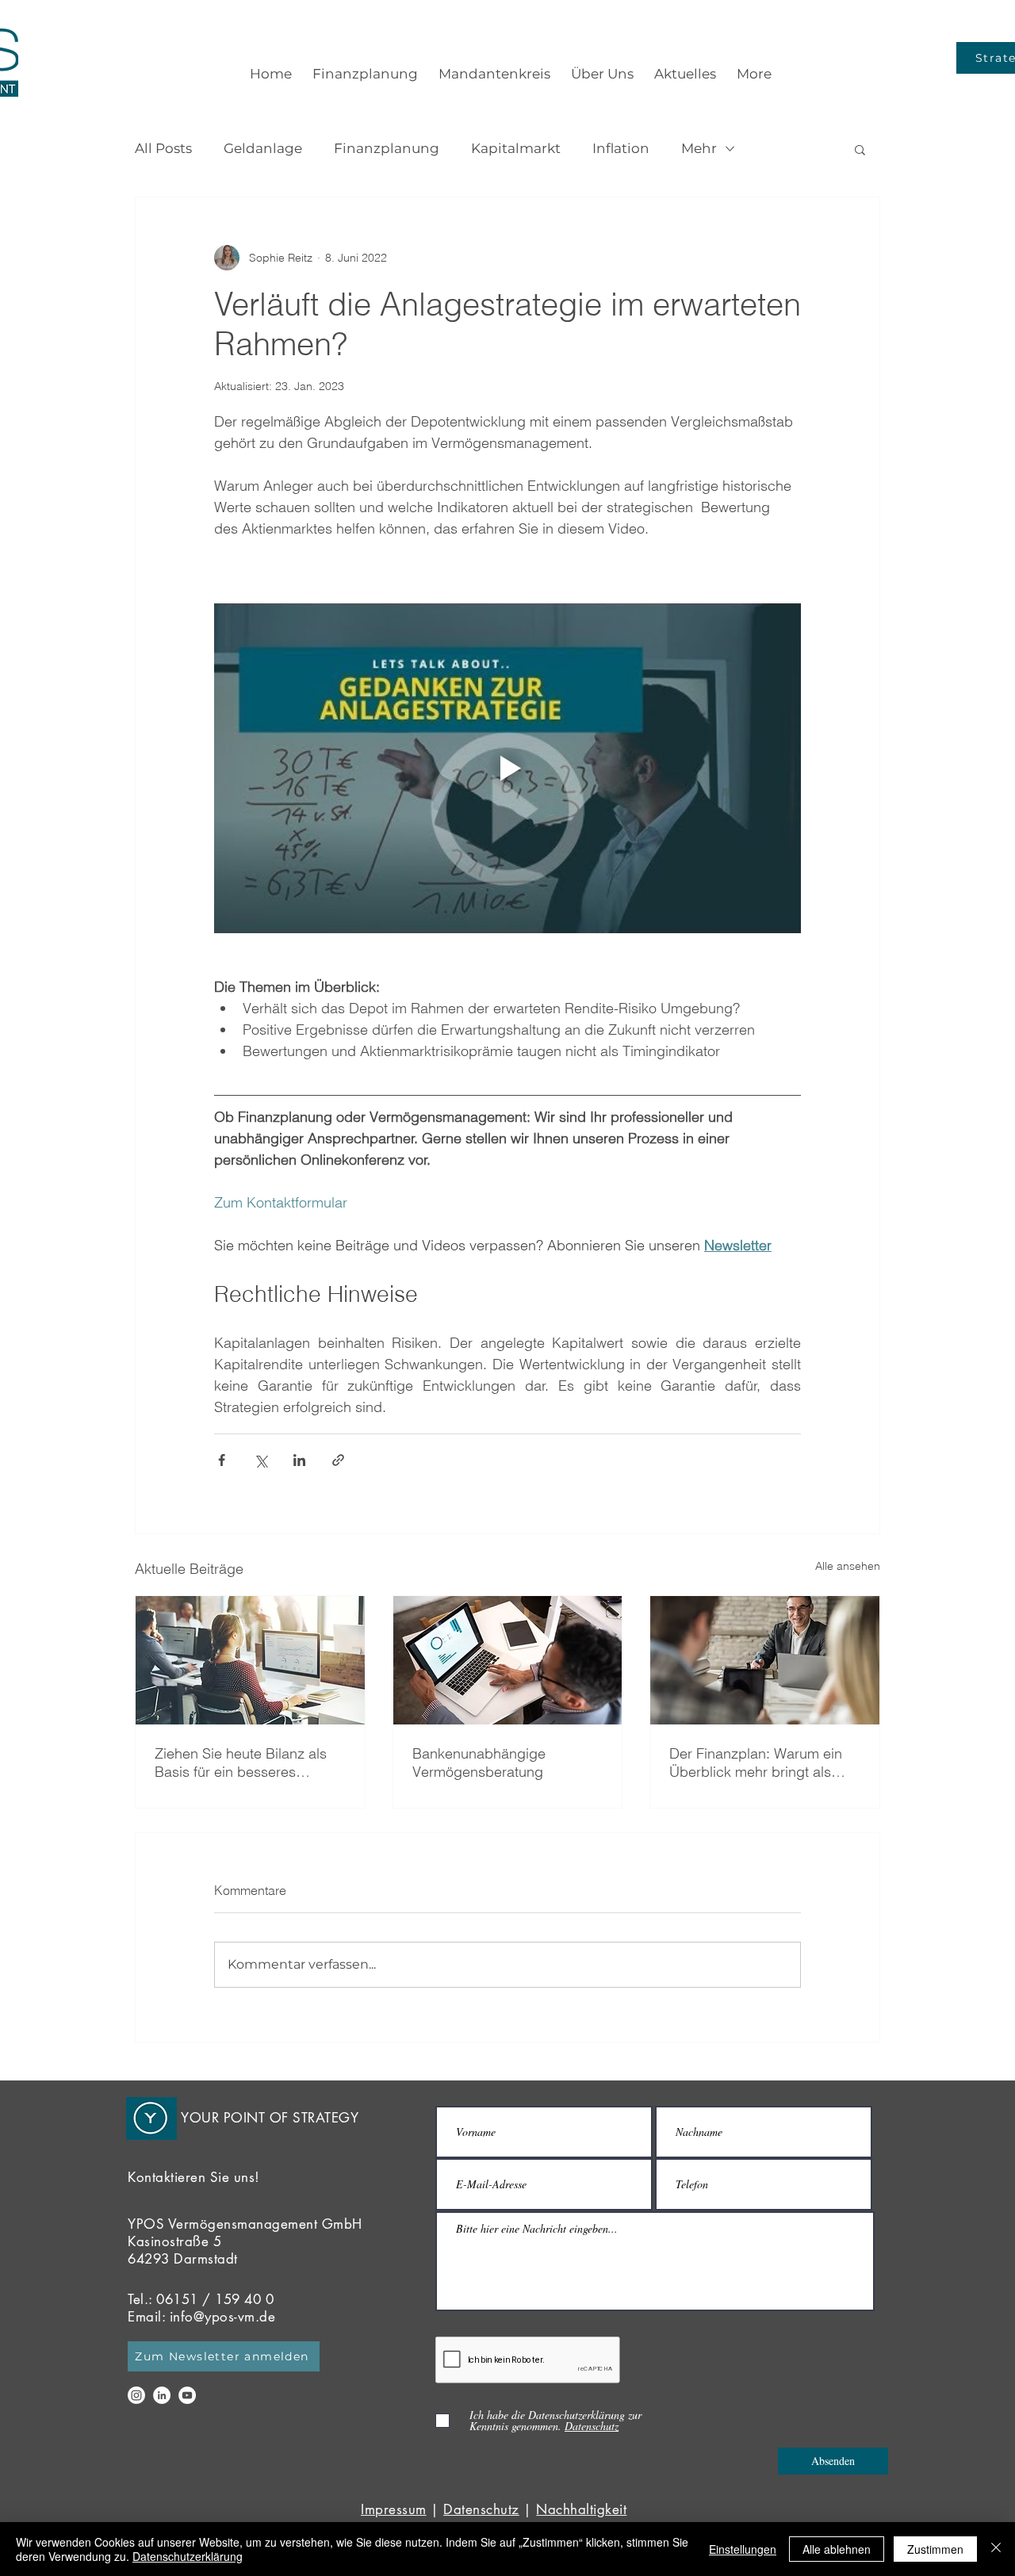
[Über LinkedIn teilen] (299, 1460)
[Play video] (507, 768)
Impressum (394, 2509)
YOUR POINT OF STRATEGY (270, 2118)
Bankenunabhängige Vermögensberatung (479, 1763)
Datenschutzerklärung (188, 2556)
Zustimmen (935, 2549)
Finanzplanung (387, 148)
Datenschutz (481, 2509)
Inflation (621, 148)
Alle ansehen (848, 1566)
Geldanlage (263, 148)
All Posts (163, 148)
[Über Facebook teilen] (222, 1460)
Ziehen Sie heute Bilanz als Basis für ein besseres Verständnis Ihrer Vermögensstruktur (241, 1763)
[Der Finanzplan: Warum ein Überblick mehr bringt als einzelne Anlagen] (765, 1660)
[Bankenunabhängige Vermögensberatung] (508, 1660)
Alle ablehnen (837, 2549)
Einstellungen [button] (743, 2549)
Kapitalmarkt (516, 148)
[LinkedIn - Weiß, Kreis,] (162, 2395)
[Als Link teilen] (338, 1460)
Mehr (699, 148)
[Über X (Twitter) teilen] (260, 1460)
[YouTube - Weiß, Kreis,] (187, 2395)
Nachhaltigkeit (581, 2509)
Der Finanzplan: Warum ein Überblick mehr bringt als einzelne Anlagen (756, 1763)
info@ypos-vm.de (223, 2317)
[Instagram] (136, 2395)
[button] (860, 149)
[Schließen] (996, 2549)
